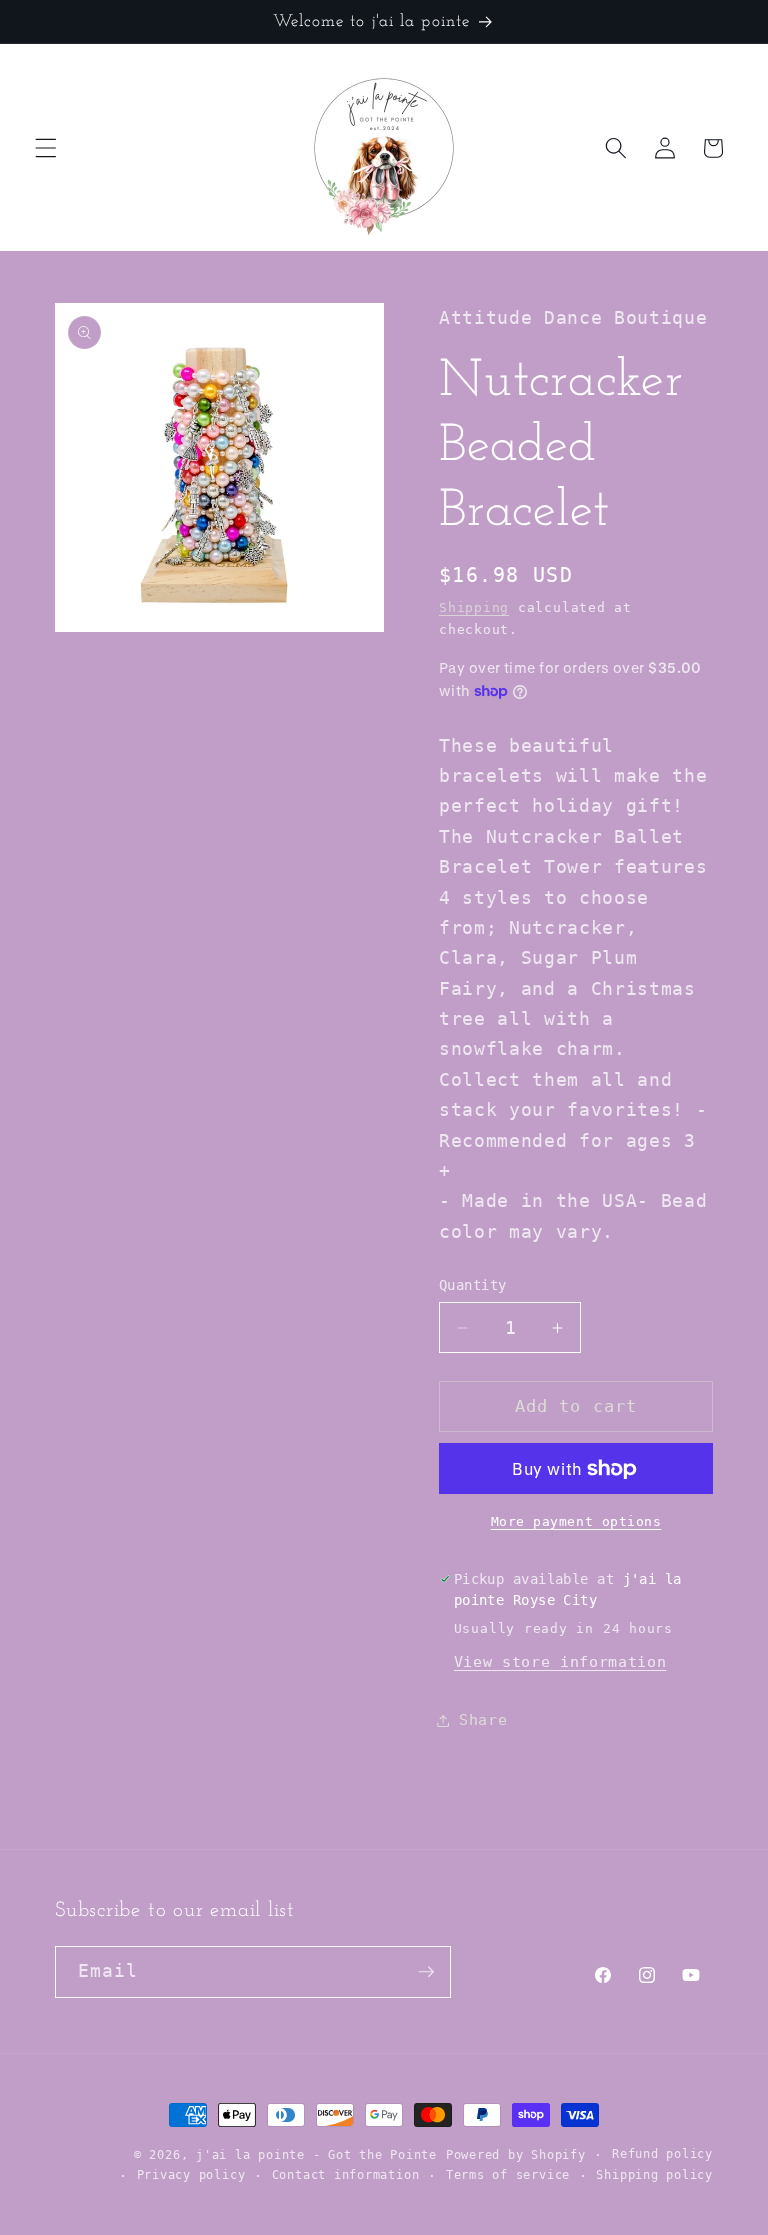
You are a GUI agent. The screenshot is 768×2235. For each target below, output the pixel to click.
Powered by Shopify (516, 2155)
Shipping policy (654, 2175)
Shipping (474, 607)
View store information (560, 1662)
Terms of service (508, 2175)
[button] (46, 148)
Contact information (346, 2175)
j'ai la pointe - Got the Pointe (316, 2155)
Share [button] (483, 1720)
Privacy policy (191, 2175)
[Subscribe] (426, 1972)
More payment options (576, 1521)
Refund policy (662, 2154)
